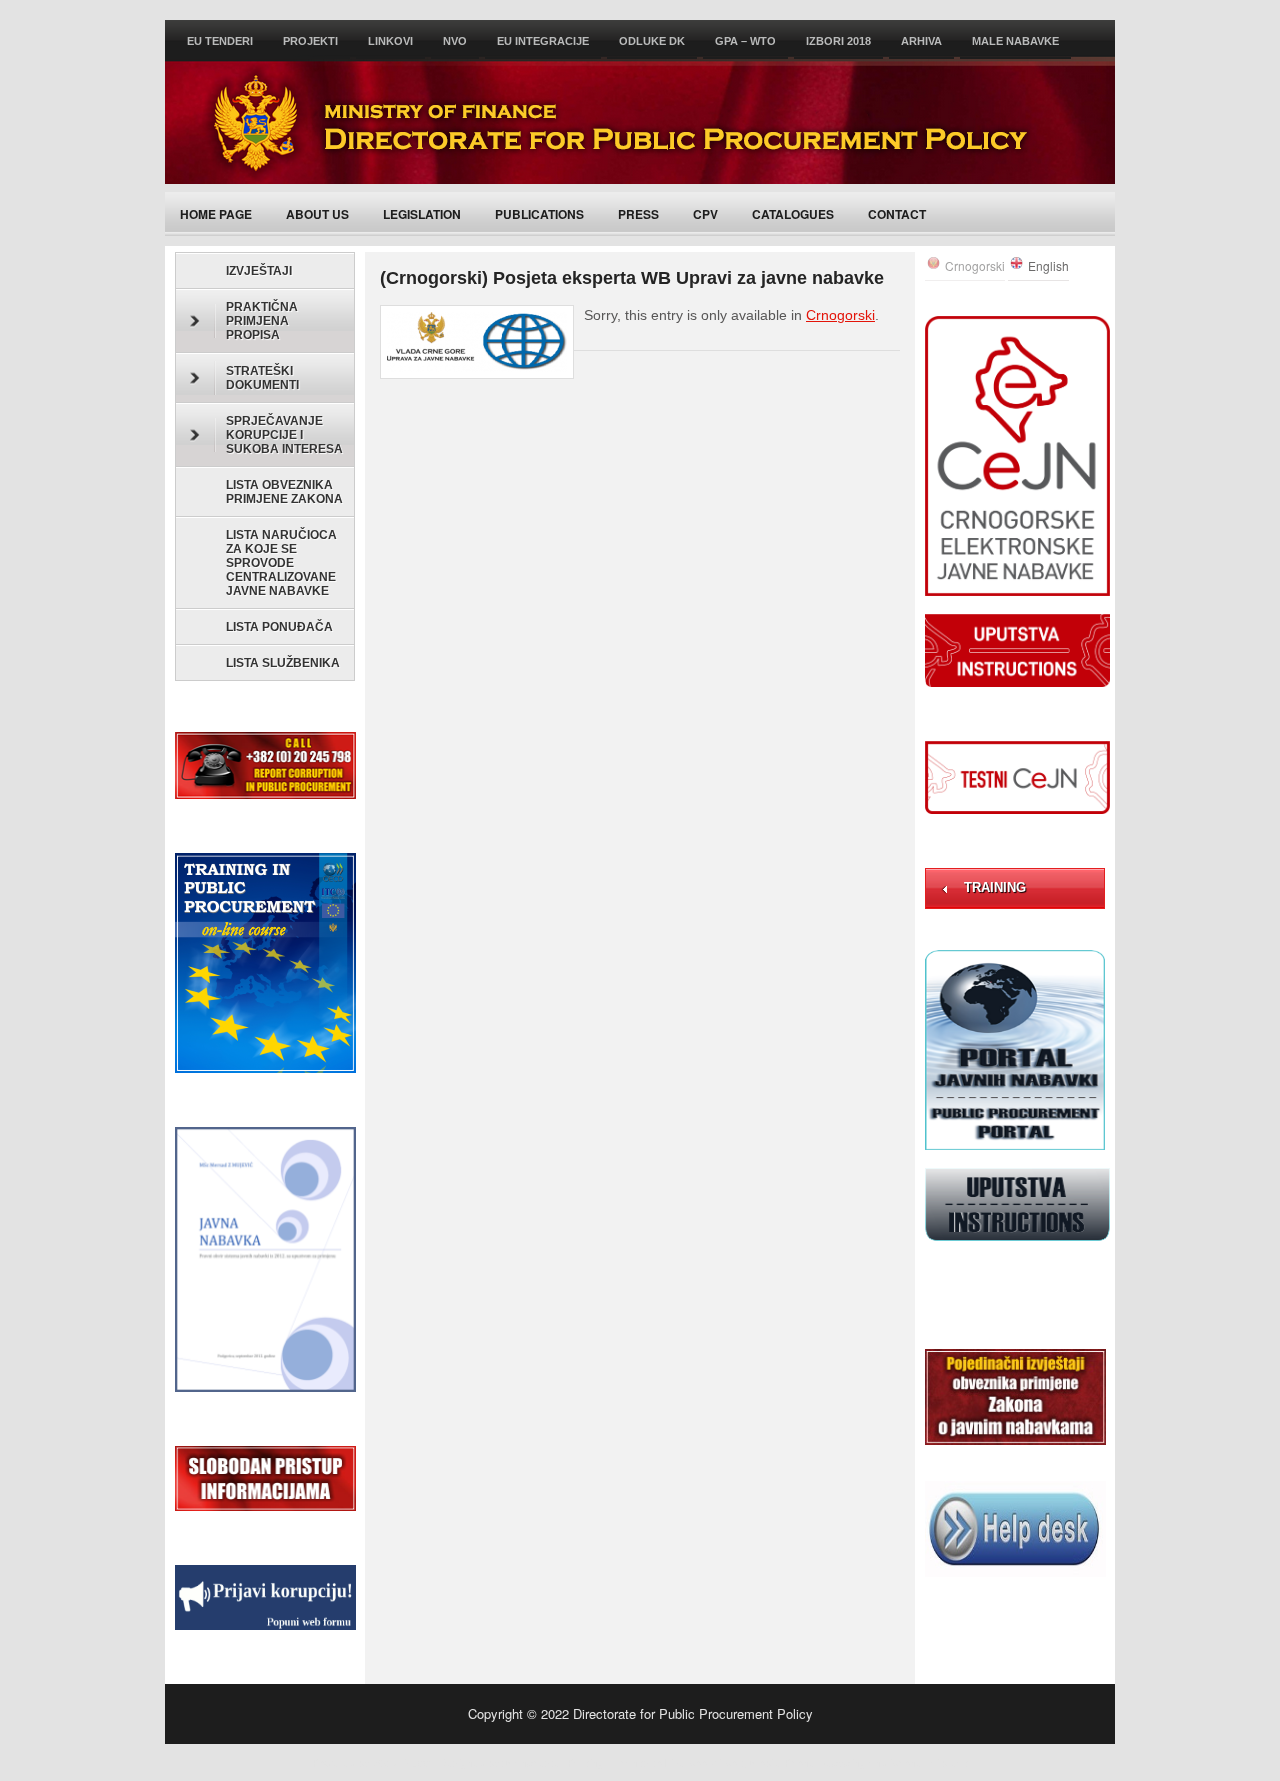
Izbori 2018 (838, 41)
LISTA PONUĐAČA (279, 627)
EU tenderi (220, 41)
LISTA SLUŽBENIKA (283, 663)
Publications (539, 214)
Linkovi (390, 41)
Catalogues (793, 214)
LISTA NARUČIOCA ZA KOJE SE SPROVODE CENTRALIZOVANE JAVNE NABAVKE (281, 563)
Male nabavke (1015, 41)
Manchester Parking (555, 1762)
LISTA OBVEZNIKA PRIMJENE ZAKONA (284, 492)
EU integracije (543, 41)
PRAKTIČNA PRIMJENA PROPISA (262, 321)
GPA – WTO (745, 41)
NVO (455, 41)
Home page (216, 214)
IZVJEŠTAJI (259, 271)
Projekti (310, 41)
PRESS (638, 214)
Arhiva (921, 41)
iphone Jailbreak (929, 1762)
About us (317, 214)
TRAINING (995, 887)
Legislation (422, 214)
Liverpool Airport (704, 1762)
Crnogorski (840, 315)
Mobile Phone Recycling (808, 1762)
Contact (897, 214)
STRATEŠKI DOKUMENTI (262, 378)
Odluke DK (652, 41)
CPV (705, 214)
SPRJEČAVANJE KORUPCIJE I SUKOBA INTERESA (284, 435)
